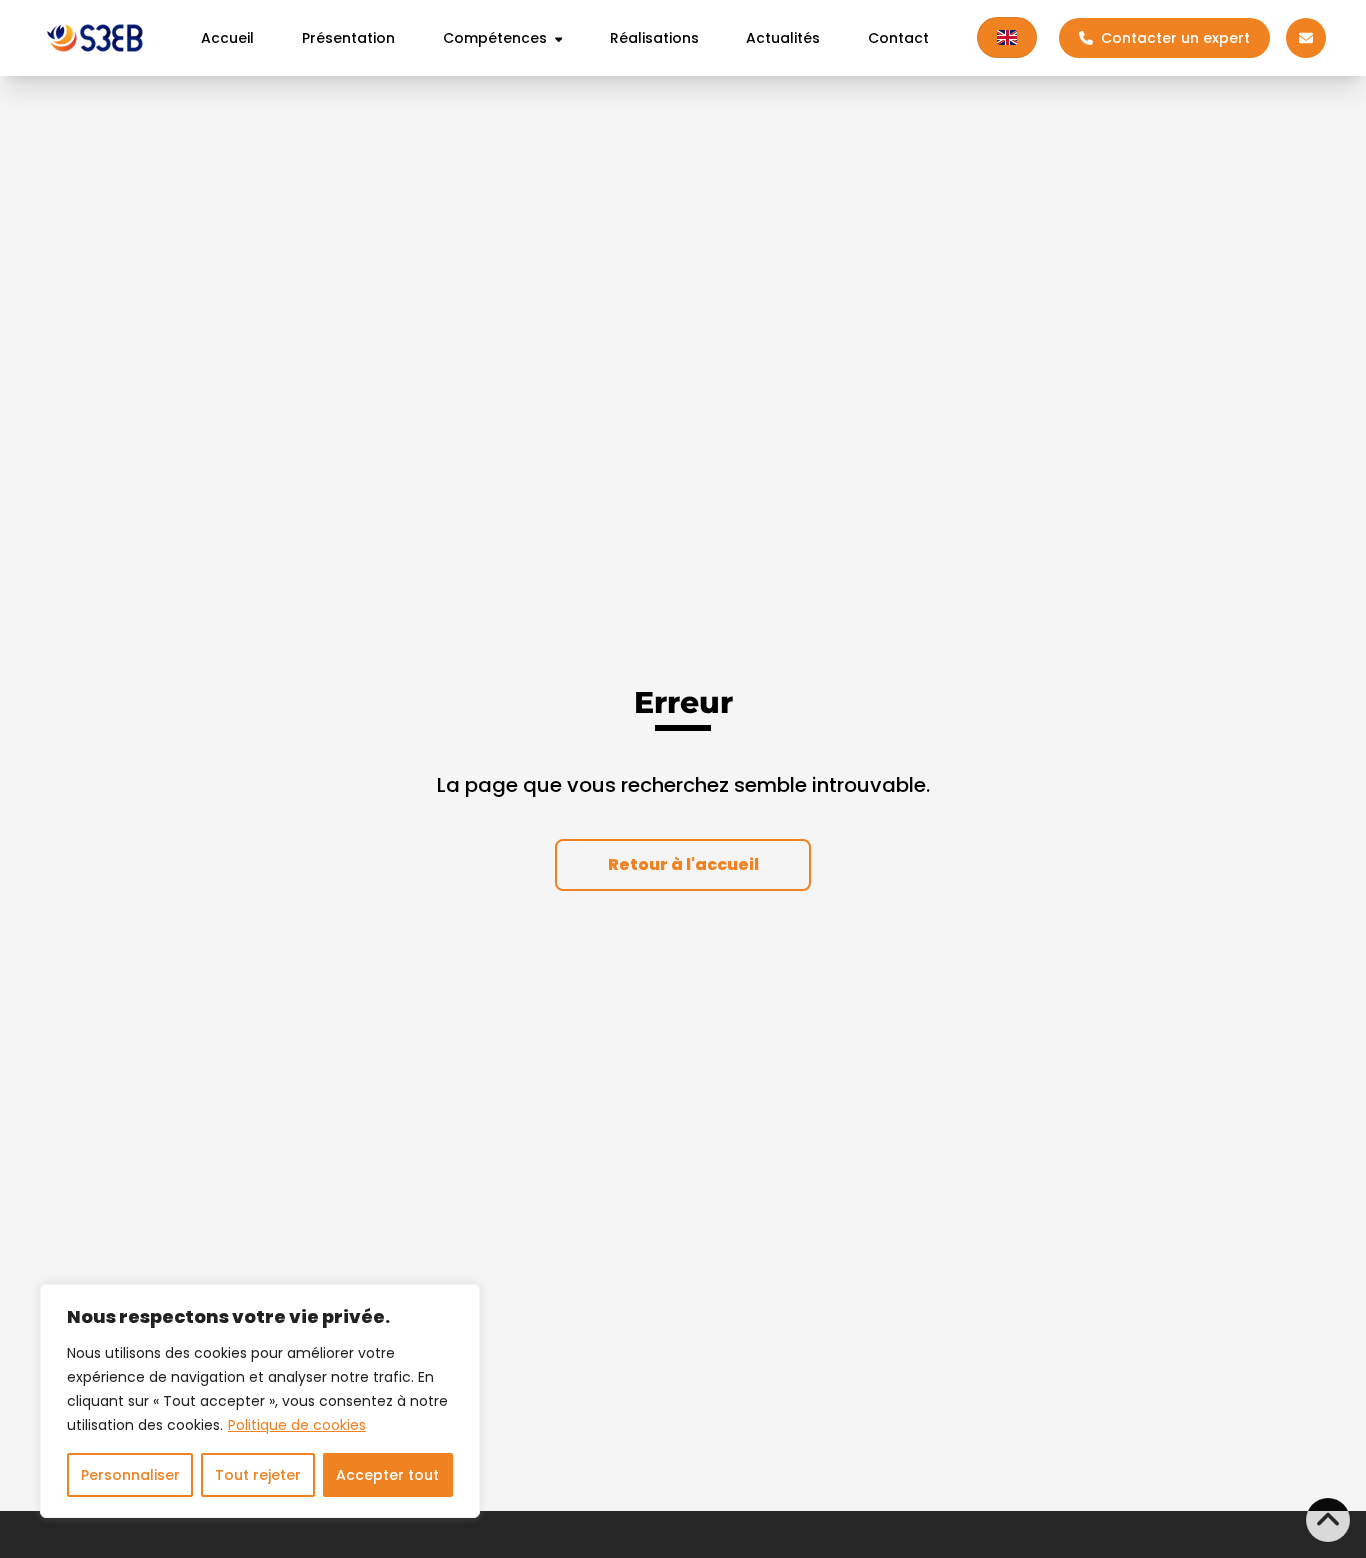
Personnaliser (130, 1475)
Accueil (227, 38)
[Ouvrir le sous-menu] (555, 38)
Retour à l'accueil (683, 864)
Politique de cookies (297, 1425)
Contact (898, 38)
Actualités (783, 38)
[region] (260, 1401)
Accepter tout (387, 1475)
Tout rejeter (258, 1475)
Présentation (348, 38)
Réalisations (654, 38)
